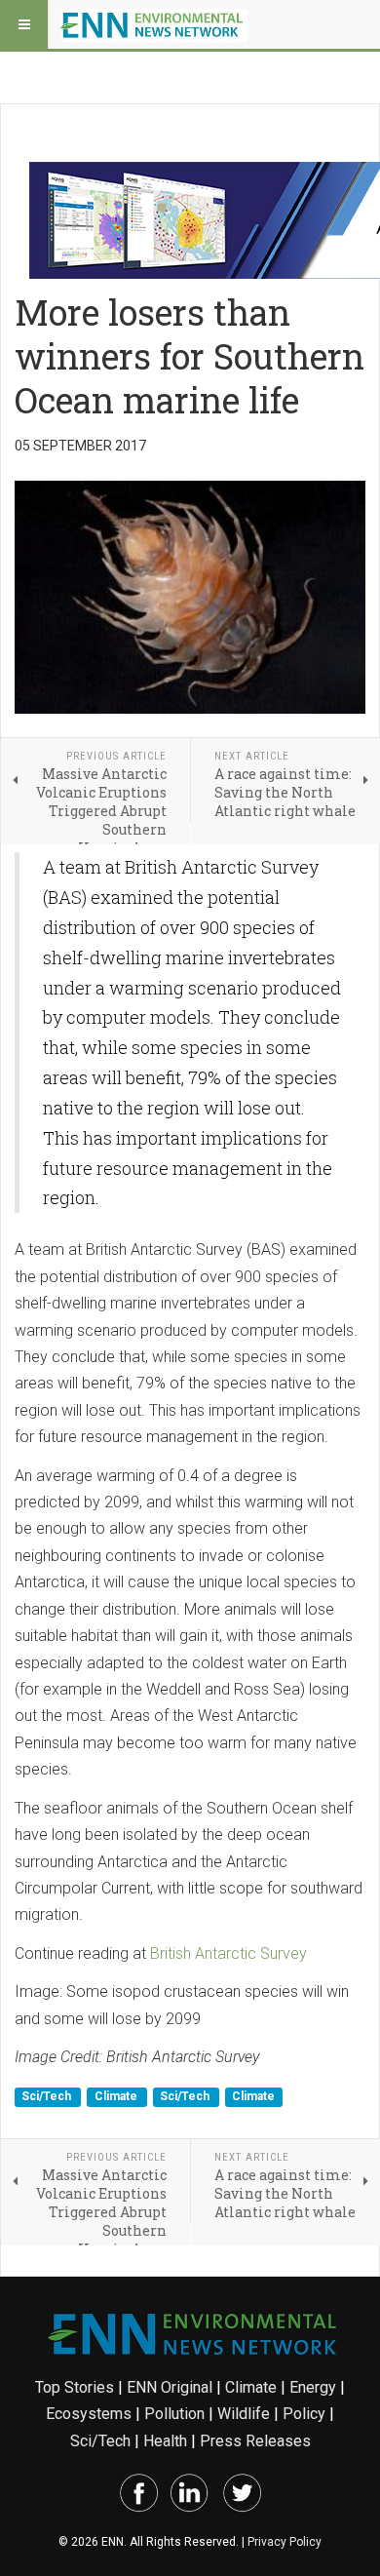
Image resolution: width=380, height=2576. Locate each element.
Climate (117, 2097)
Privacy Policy (285, 2542)
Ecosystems (89, 2414)
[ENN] (154, 24)
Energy (313, 2387)
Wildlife (244, 2414)
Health (165, 2441)
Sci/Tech (48, 2097)
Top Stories (75, 2387)
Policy (304, 2414)
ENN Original (170, 2387)
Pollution (174, 2414)
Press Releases (255, 2441)
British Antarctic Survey (228, 1953)
